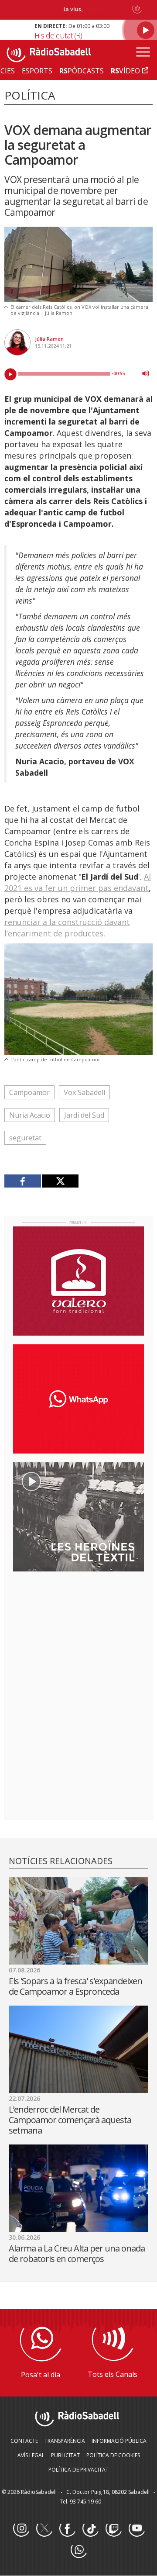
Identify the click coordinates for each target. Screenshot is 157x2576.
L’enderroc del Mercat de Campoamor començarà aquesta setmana (70, 2120)
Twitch (113, 2529)
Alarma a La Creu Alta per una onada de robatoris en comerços (77, 2253)
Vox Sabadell (84, 1092)
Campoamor (29, 1092)
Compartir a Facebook (23, 1181)
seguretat (25, 1138)
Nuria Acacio (30, 1115)
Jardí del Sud (84, 1115)
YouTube (137, 2529)
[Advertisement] (78, 1635)
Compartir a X (60, 1181)
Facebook (67, 2529)
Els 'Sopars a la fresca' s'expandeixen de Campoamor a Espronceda (75, 1986)
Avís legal (31, 2455)
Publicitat (65, 2455)
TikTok (90, 2529)
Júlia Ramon (49, 339)
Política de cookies (113, 2455)
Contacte (24, 2441)
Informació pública (119, 2441)
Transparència (65, 2441)
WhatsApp (78, 2550)
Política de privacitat (78, 2470)
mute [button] (146, 373)
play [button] (10, 374)
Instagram (21, 2529)
